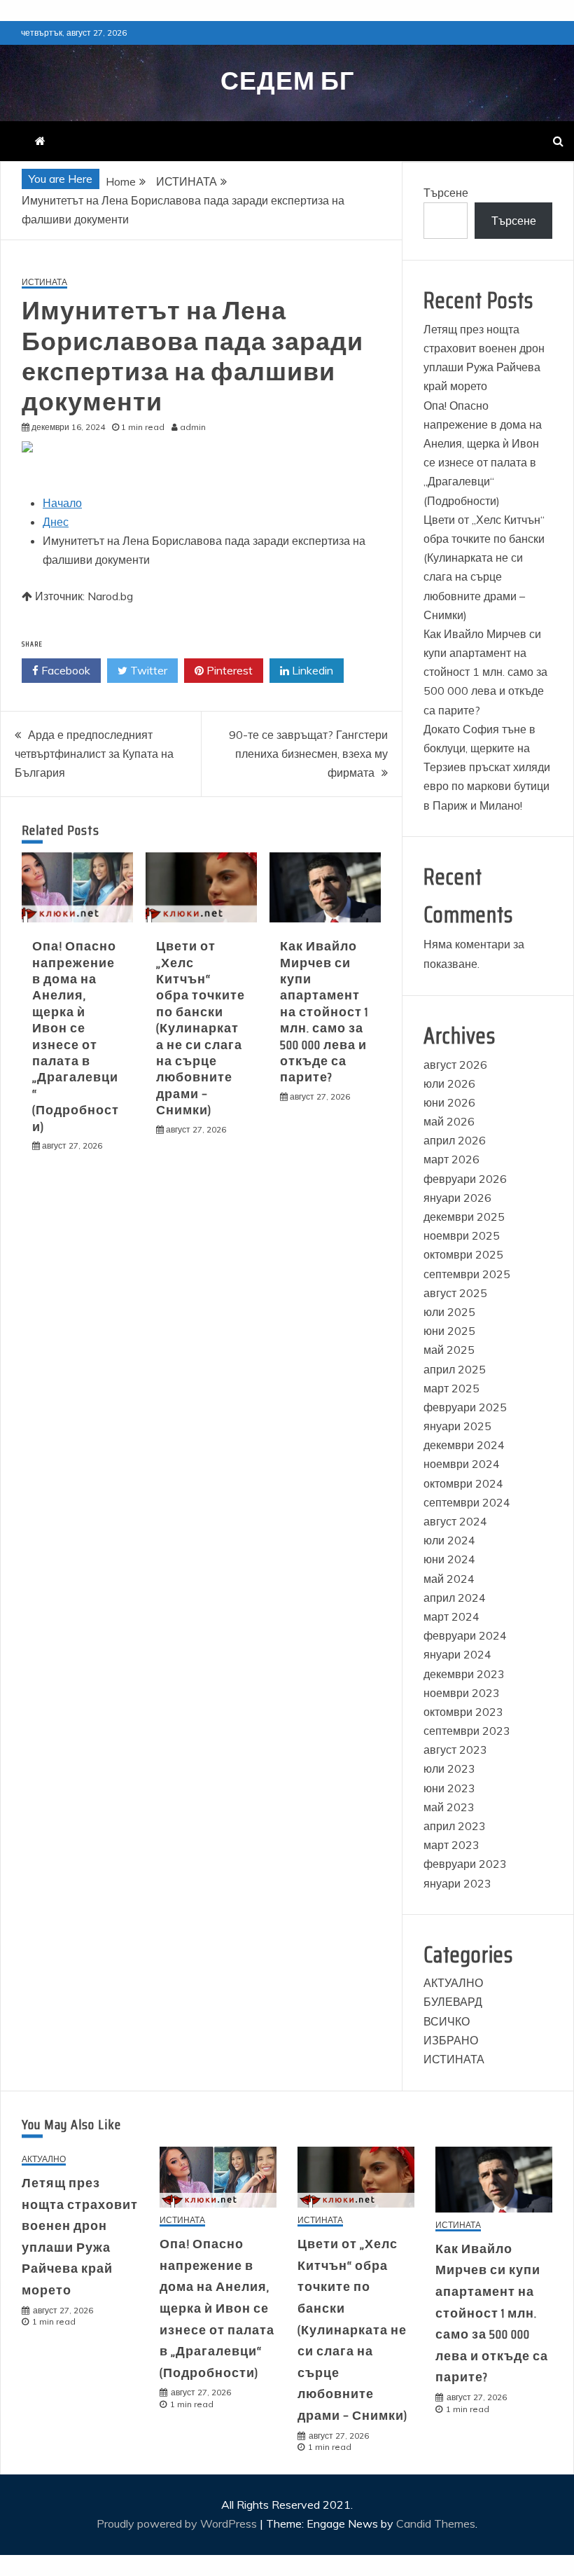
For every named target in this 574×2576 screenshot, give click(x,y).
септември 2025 (467, 1274)
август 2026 (455, 1065)
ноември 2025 (462, 1235)
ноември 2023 (462, 1693)
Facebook (64, 670)
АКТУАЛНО (453, 1983)
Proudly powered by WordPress (178, 2523)
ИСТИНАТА (44, 283)
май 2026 (449, 1121)
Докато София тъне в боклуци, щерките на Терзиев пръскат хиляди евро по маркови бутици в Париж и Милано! (487, 767)
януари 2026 (457, 1198)
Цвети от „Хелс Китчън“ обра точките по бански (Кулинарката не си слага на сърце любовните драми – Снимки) (201, 1028)
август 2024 (455, 1521)
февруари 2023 (465, 1864)
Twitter (147, 670)
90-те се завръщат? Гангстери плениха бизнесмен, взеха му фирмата (308, 754)
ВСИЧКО (447, 2021)
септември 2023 (467, 1731)
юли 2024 (449, 1540)
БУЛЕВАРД (453, 2002)
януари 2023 (457, 1883)
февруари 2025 (465, 1407)
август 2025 (455, 1293)
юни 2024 (449, 1559)
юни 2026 (449, 1102)
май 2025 (449, 1350)
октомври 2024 (463, 1483)
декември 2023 (464, 1674)
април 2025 (455, 1369)
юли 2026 (449, 1083)
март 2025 (451, 1388)
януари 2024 (457, 1654)
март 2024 (451, 1616)
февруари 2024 (465, 1635)
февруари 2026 (465, 1179)
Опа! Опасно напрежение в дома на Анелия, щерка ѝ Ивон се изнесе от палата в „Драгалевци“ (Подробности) (76, 1036)
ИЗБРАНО (451, 2040)
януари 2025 (457, 1426)
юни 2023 (449, 1788)
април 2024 (455, 1598)
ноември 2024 (462, 1464)
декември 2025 (464, 1217)
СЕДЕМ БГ (287, 81)
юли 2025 (449, 1312)
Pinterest (228, 670)
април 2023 (455, 1826)
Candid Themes (436, 2523)
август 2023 (455, 1750)
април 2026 (455, 1140)
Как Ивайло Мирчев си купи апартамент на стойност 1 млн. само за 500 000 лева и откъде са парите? (324, 1012)
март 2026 (451, 1159)
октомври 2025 (463, 1254)
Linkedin (311, 670)
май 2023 (449, 1807)
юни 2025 (449, 1331)
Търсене (446, 193)
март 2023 (451, 1845)
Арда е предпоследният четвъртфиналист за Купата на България (94, 754)
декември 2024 (464, 1445)
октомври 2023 (463, 1712)
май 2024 (449, 1579)
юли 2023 (449, 1768)
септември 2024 (467, 1502)
